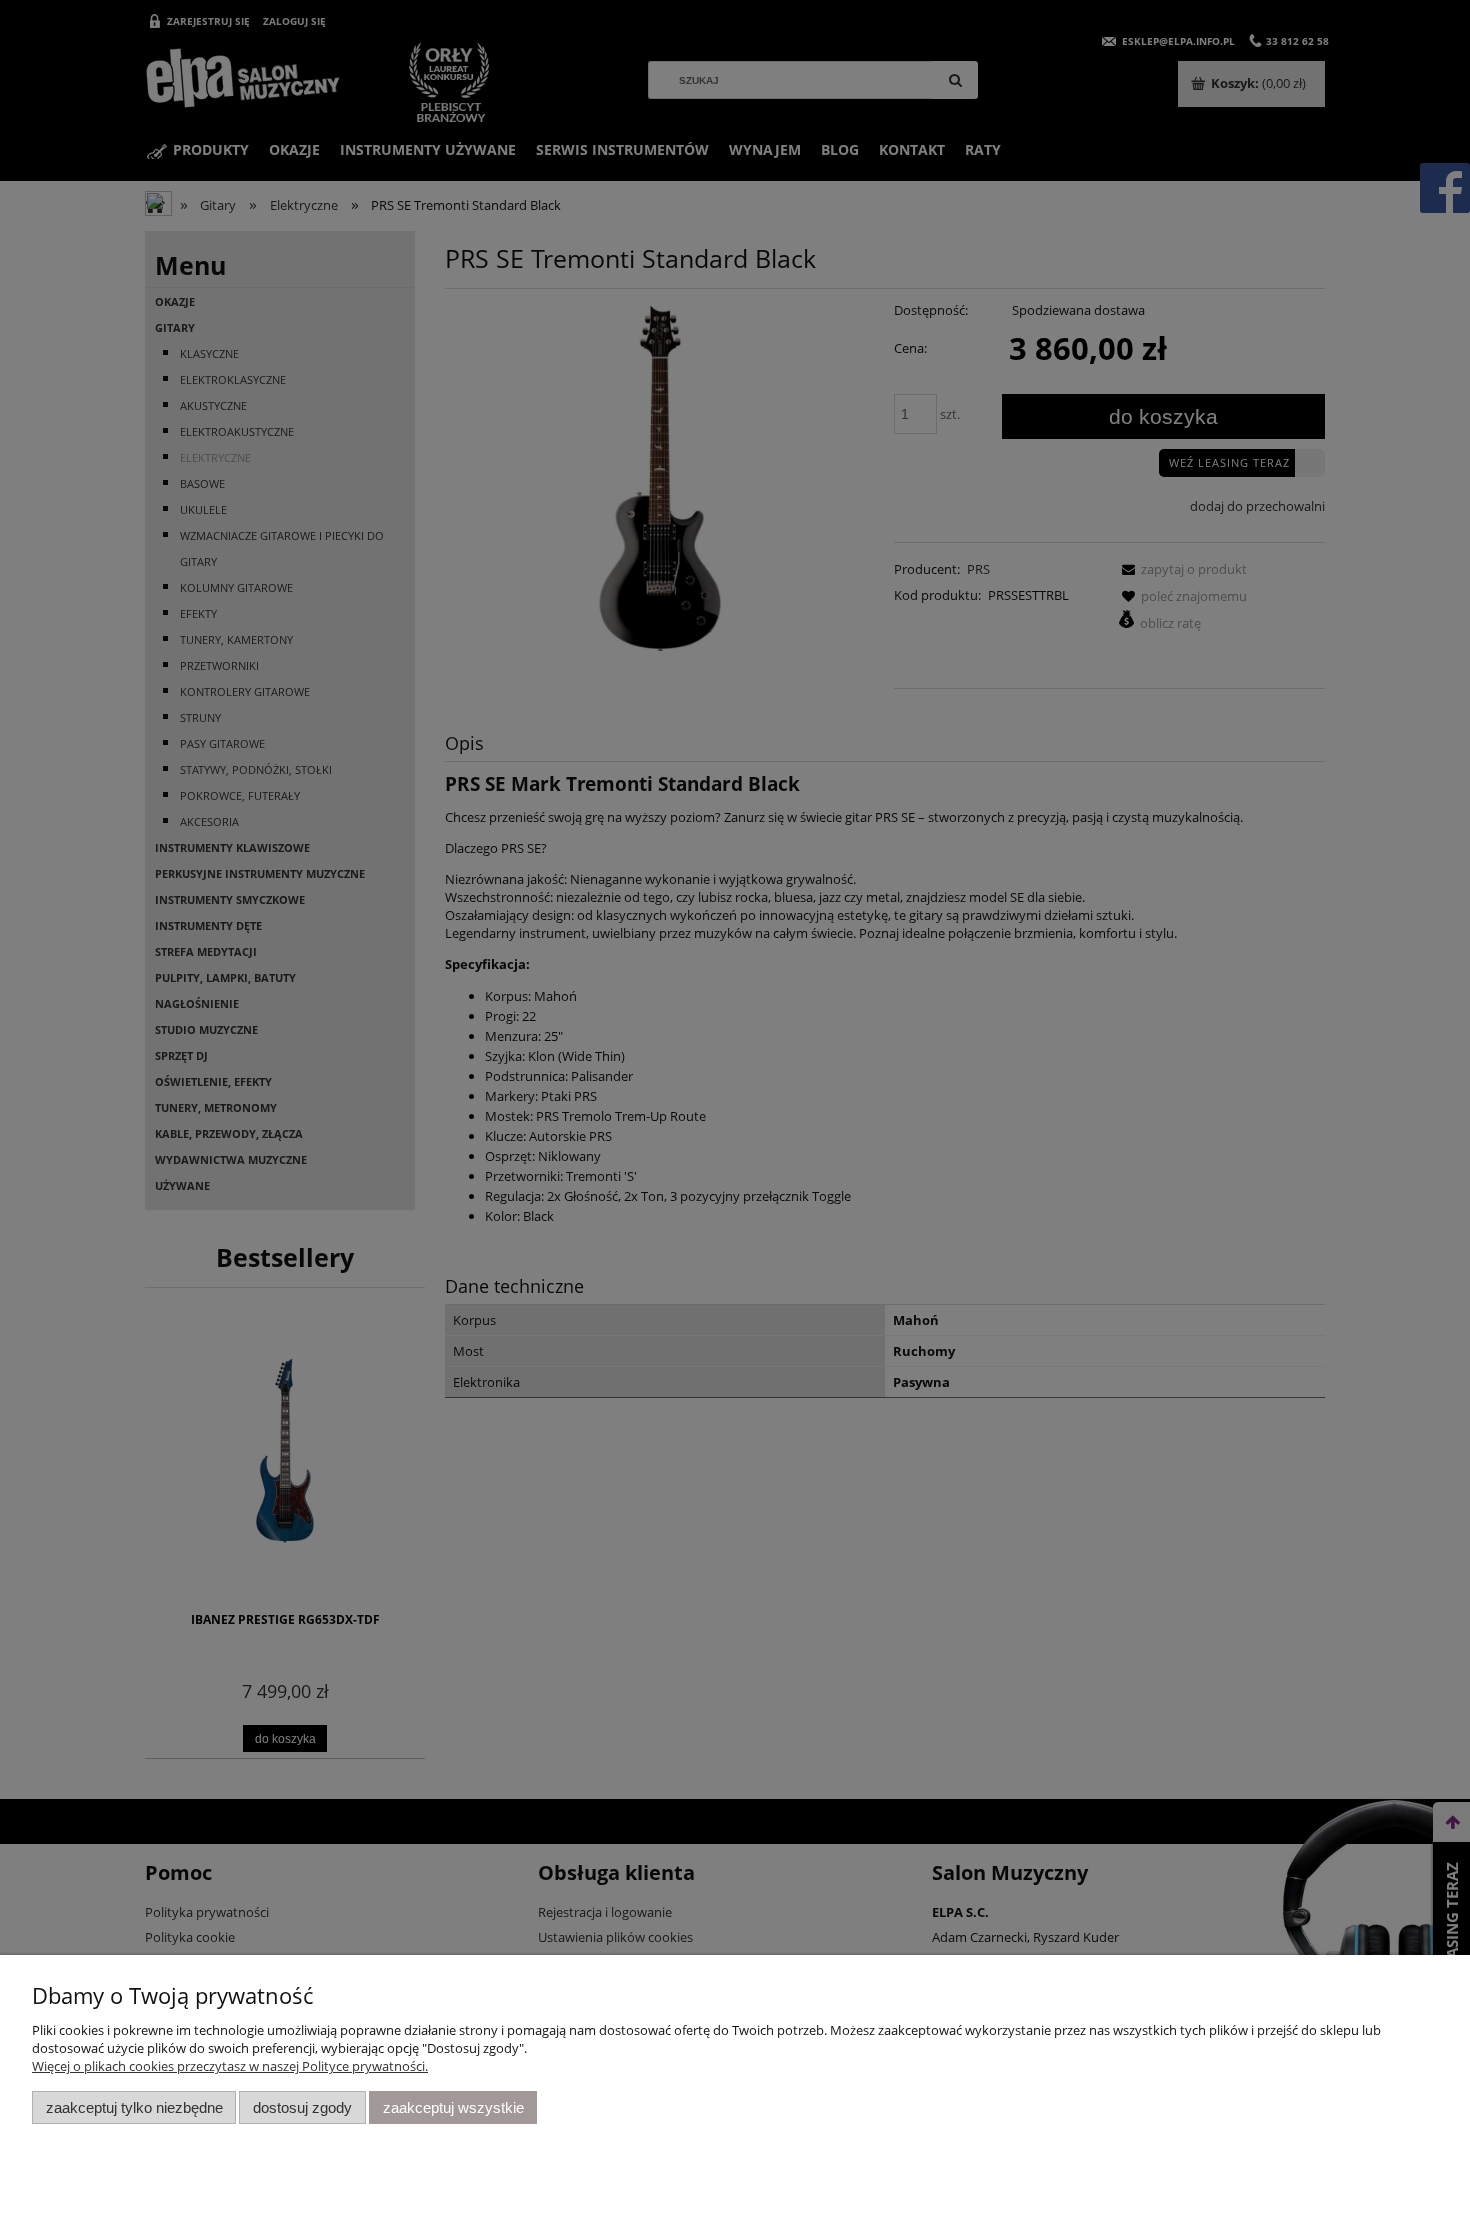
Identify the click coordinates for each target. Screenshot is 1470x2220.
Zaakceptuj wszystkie (453, 2107)
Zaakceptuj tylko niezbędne (134, 2107)
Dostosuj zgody (302, 2107)
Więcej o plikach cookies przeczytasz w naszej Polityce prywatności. (230, 2066)
